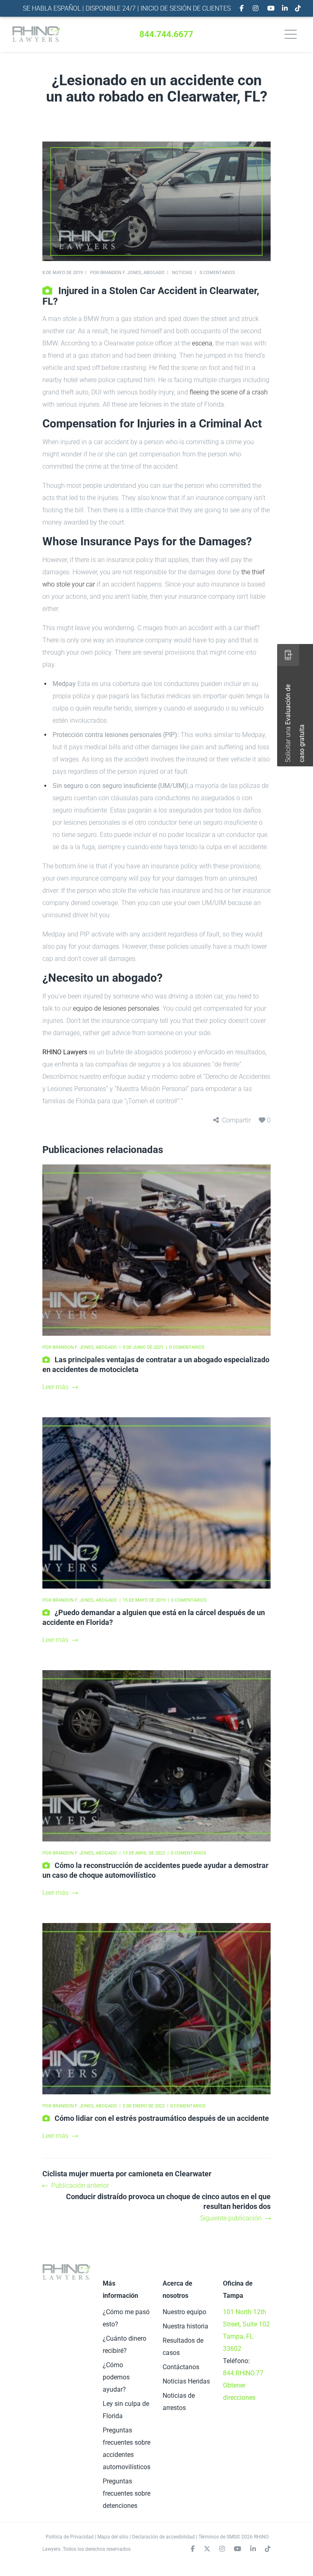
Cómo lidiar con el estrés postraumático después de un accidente (162, 2118)
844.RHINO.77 (243, 2373)
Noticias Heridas (186, 2381)
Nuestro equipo (184, 2312)
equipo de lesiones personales (116, 1008)
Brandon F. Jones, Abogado (132, 273)
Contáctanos (181, 2367)
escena (202, 343)
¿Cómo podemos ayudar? (116, 2377)
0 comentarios (217, 273)
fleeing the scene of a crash (229, 392)
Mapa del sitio (113, 2537)
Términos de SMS (217, 2537)
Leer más (55, 1387)
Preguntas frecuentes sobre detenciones (127, 2493)
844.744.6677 (166, 34)
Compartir (236, 1120)
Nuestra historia (185, 2326)
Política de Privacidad (70, 2537)
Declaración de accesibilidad (163, 2537)
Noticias (182, 273)
